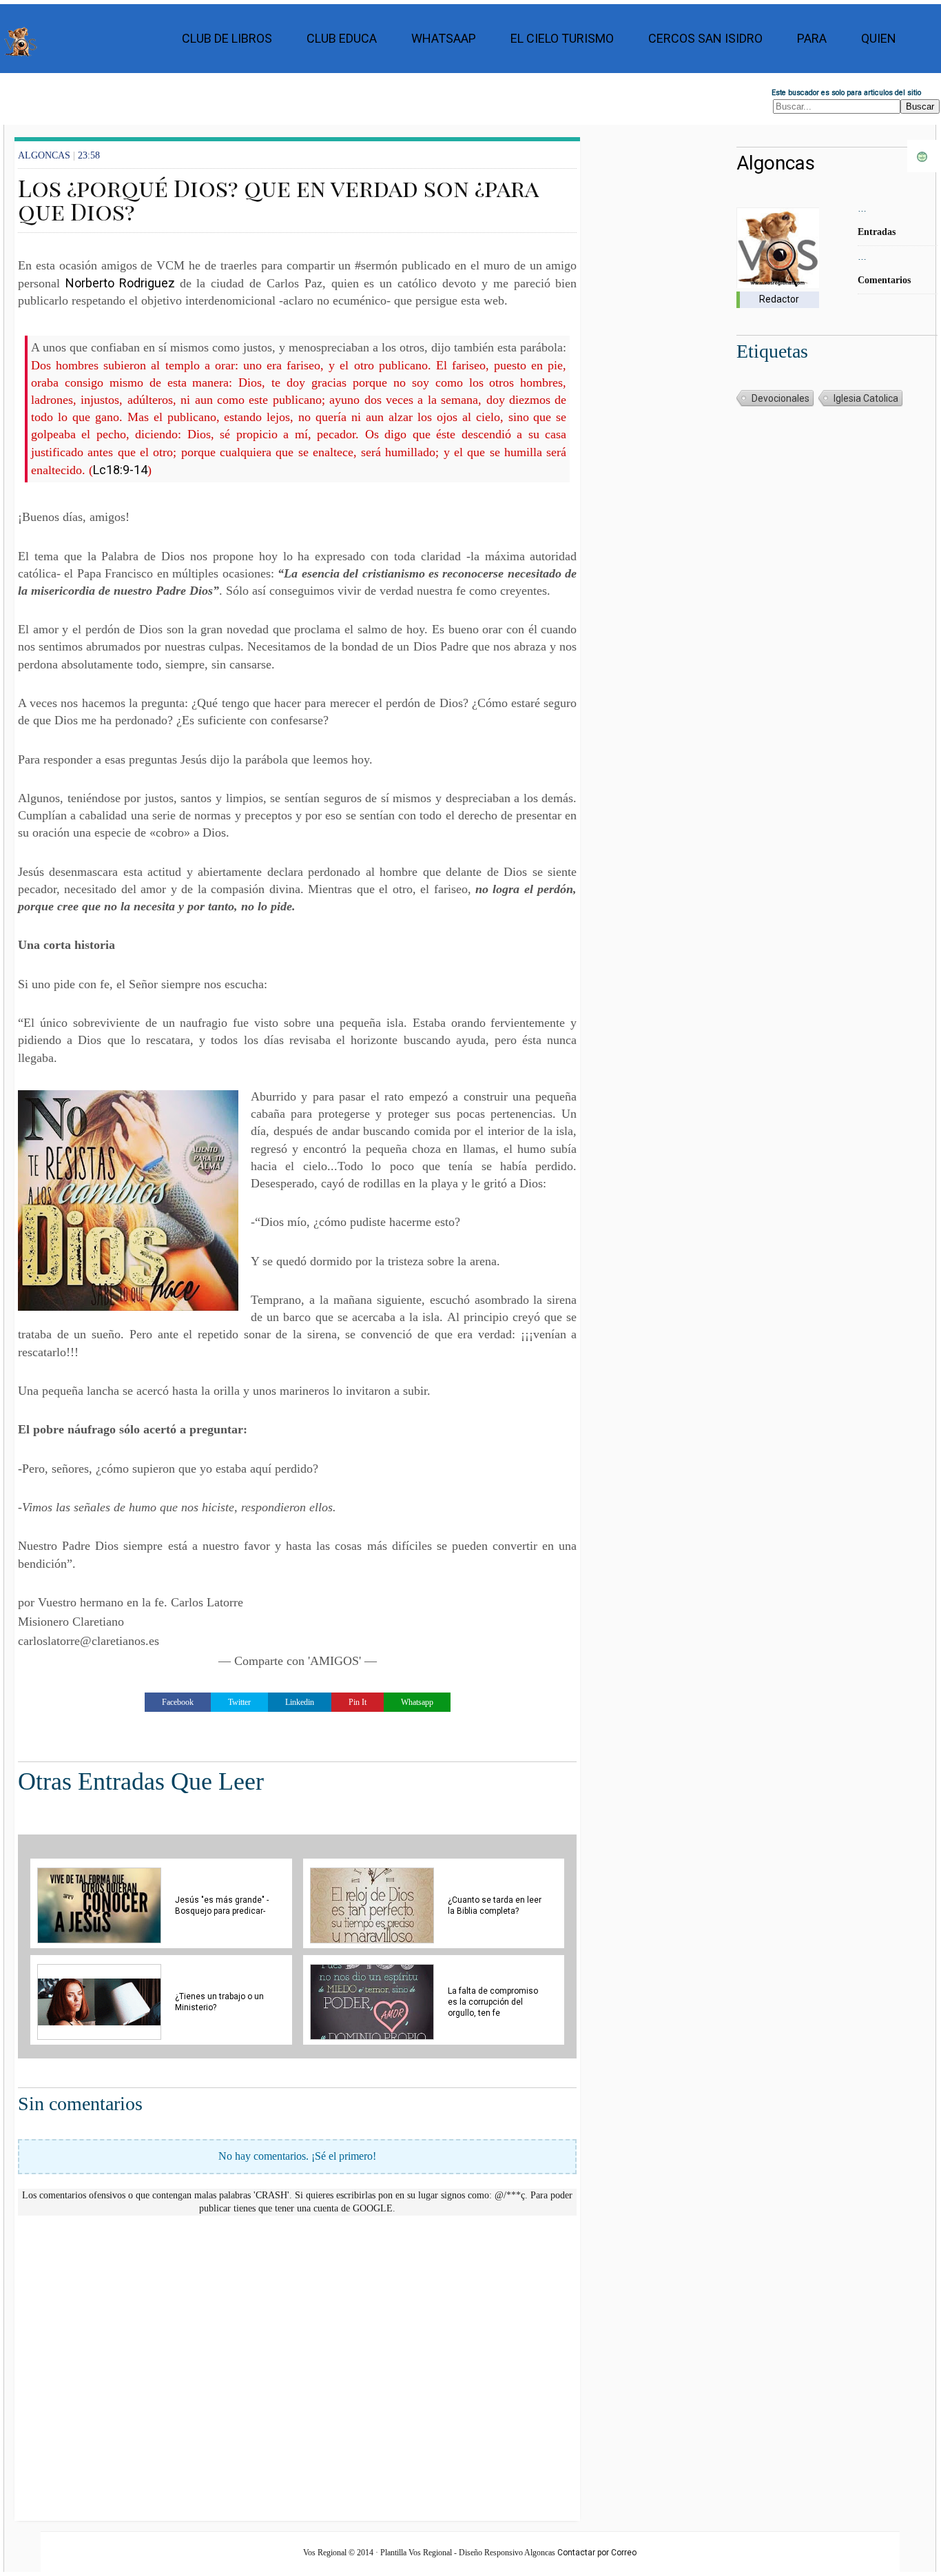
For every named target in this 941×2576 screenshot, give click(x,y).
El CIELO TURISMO (562, 38)
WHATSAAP (444, 38)
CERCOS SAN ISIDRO (705, 38)
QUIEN (879, 38)
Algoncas (776, 163)
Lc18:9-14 (120, 470)
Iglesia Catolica (866, 398)
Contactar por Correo (597, 2553)
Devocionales (780, 398)
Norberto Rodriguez (123, 283)
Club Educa (342, 38)
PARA (812, 38)
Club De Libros (227, 38)
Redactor (779, 299)
